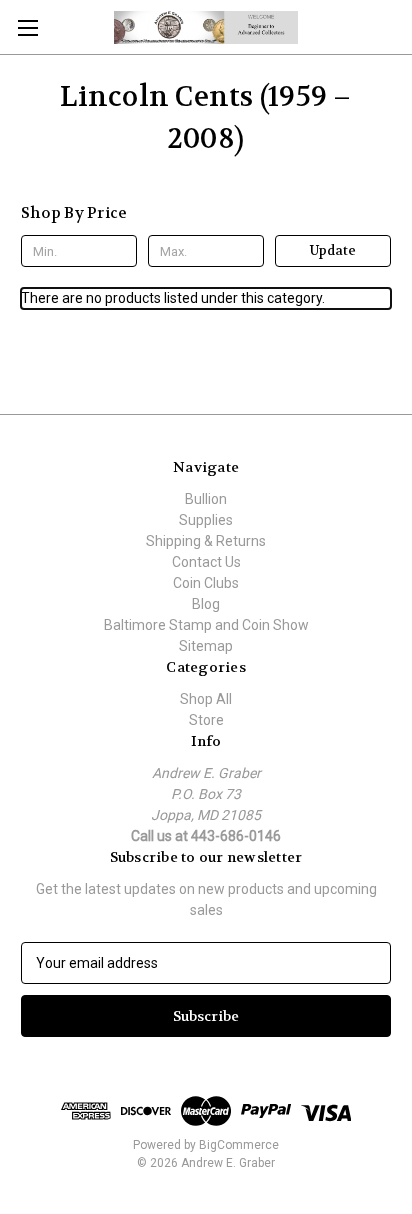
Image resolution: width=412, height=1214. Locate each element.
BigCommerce (239, 1145)
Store (206, 720)
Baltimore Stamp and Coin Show (206, 625)
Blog (206, 604)
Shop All (206, 699)
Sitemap (206, 646)
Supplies (206, 520)
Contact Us (206, 562)
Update (333, 250)
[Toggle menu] (27, 27)
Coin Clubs (206, 583)
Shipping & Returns (206, 541)
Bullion (206, 499)
